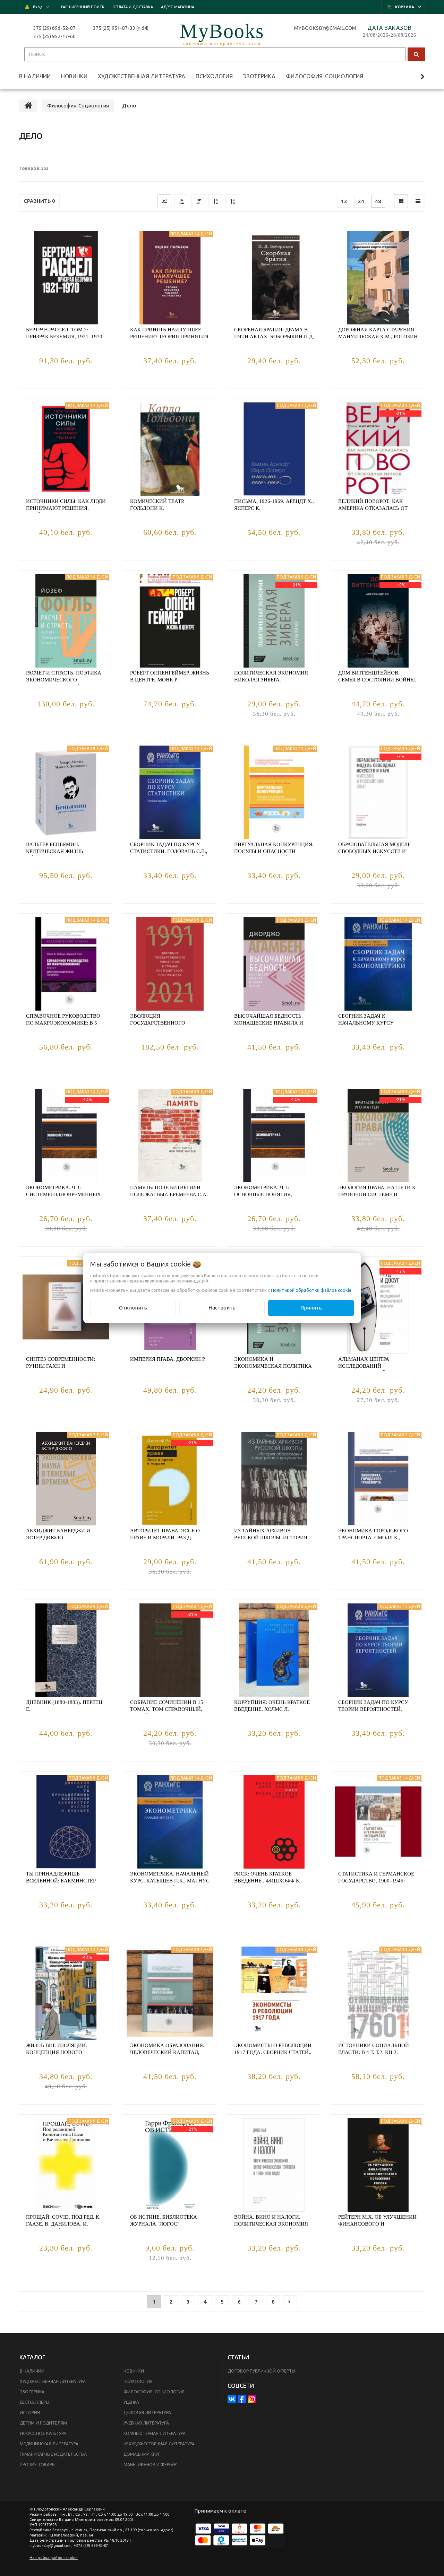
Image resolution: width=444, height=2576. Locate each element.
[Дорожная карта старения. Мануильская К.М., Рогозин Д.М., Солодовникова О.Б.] (378, 278)
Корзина (405, 7)
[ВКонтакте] (232, 2399)
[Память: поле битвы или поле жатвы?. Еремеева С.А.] (170, 1135)
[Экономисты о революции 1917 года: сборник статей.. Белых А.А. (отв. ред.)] (274, 1993)
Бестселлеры (35, 2402)
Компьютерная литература (155, 2433)
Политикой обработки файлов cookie (311, 1290)
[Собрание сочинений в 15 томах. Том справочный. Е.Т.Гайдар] (170, 1650)
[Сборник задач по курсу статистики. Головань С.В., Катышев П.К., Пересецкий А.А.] (170, 792)
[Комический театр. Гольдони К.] (170, 449)
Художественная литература (53, 2381)
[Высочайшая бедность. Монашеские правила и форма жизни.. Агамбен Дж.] (274, 964)
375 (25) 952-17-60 (54, 36)
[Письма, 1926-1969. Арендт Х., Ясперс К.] (274, 449)
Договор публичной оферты (262, 2371)
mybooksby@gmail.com (326, 28)
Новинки (134, 2371)
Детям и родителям (43, 2423)
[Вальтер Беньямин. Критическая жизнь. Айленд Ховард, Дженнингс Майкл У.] (66, 792)
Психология (138, 2381)
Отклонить (133, 1308)
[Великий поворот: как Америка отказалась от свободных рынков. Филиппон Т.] (378, 449)
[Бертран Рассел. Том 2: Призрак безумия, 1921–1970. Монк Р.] (66, 278)
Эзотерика (32, 2392)
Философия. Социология (154, 2392)
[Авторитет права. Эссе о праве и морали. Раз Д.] (170, 1479)
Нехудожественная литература (159, 2444)
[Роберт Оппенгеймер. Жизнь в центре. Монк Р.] (170, 621)
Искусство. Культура (43, 2433)
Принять (311, 1308)
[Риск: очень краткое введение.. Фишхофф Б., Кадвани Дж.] (274, 1822)
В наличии (32, 2371)
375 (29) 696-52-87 (54, 28)
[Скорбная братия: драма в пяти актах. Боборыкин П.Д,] (274, 278)
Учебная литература (146, 2423)
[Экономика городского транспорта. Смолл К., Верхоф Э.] (378, 1479)
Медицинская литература (49, 2444)
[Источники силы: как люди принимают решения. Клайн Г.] (66, 449)
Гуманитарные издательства (53, 2454)
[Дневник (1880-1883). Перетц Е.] (66, 1650)
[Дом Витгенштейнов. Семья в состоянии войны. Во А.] (378, 621)
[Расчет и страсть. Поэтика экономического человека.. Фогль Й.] (66, 621)
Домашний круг (142, 2454)
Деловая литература (147, 2413)
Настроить (222, 1308)
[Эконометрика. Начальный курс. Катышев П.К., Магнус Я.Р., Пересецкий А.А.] (170, 1822)
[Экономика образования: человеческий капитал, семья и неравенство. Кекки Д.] (170, 1993)
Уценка (131, 2402)
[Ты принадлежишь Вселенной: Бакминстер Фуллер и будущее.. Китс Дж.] (66, 1822)
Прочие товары (38, 2465)
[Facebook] (242, 2399)
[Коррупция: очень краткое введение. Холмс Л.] (274, 1650)
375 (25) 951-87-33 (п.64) (121, 28)
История (30, 2413)
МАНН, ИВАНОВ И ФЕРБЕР (150, 2465)
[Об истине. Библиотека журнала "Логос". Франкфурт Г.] (170, 2165)
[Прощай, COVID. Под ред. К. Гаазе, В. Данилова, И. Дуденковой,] (66, 2165)
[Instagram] (252, 2399)
